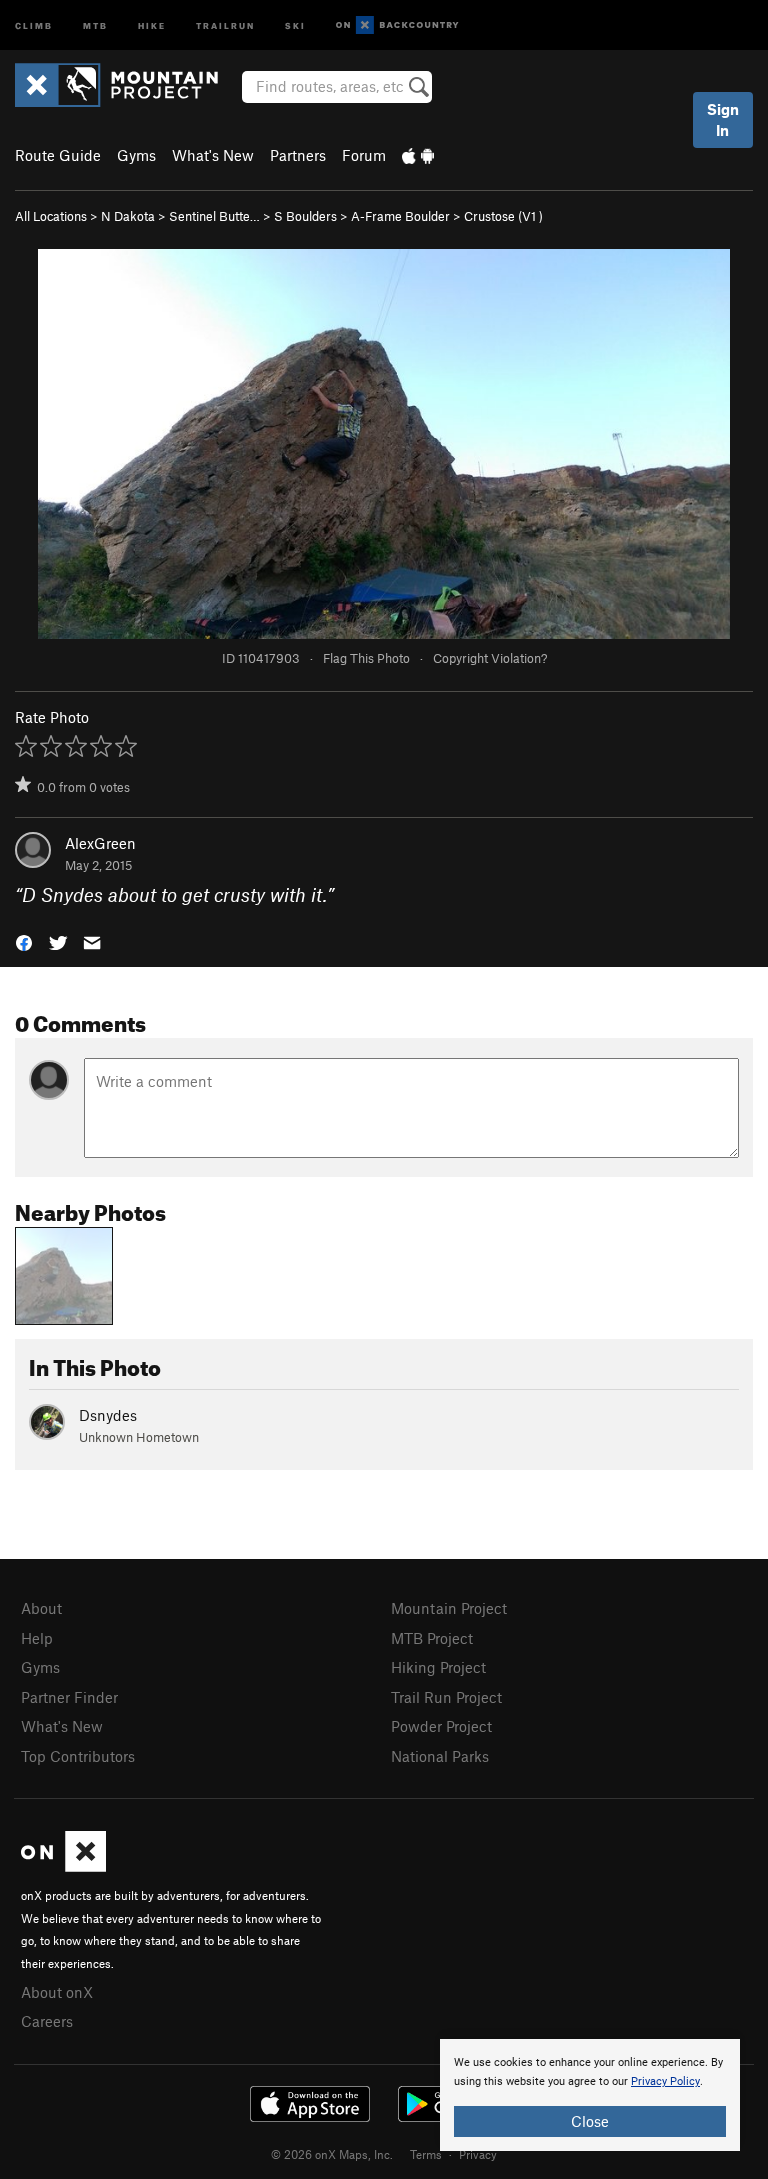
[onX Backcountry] (397, 25)
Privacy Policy (665, 2081)
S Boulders (305, 216)
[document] (590, 2095)
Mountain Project (449, 1608)
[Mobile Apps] (418, 155)
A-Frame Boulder (400, 216)
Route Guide (58, 155)
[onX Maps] (63, 1866)
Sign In (723, 119)
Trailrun (225, 24)
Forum (364, 155)
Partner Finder (69, 1697)
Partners (298, 155)
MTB (95, 24)
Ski (295, 24)
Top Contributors (78, 1756)
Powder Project (441, 1726)
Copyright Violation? (490, 658)
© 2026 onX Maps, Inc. (332, 2154)
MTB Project (432, 1638)
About (41, 1608)
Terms (426, 2154)
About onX (57, 1992)
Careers (47, 2021)
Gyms (136, 155)
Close (590, 2121)
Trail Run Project (446, 1697)
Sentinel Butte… (214, 216)
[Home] (126, 85)
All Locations (51, 216)
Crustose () (503, 216)
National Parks (440, 1756)
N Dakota (128, 216)
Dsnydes (108, 1415)
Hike (152, 24)
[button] (24, 941)
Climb (34, 24)
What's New (213, 155)
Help (37, 1638)
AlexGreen (100, 843)
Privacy (478, 2154)
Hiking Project (438, 1667)
